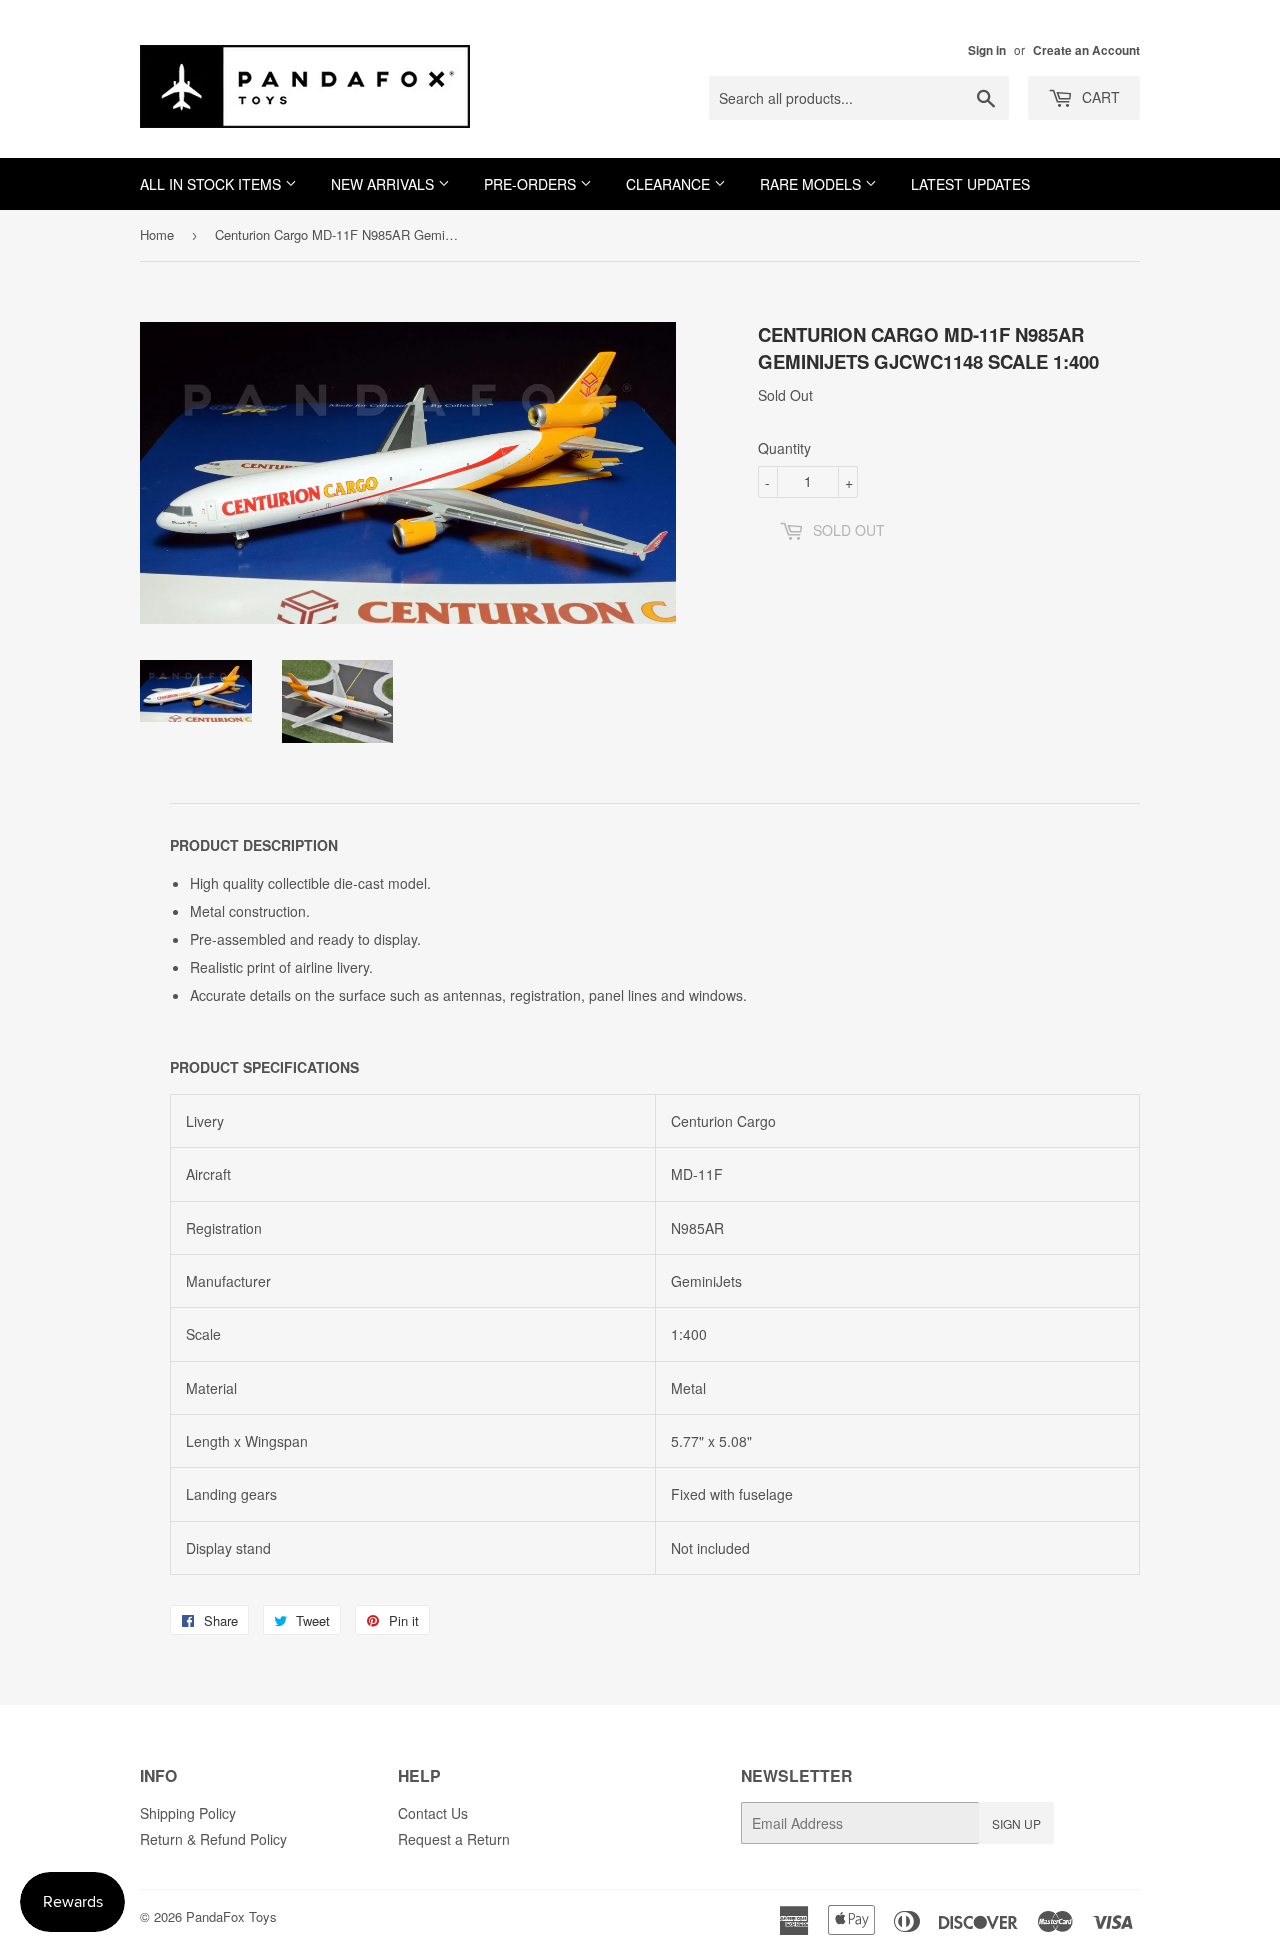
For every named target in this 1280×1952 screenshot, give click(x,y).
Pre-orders (532, 184)
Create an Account (1086, 50)
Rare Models (812, 184)
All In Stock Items (212, 184)
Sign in (987, 50)
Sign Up (1016, 1823)
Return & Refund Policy (213, 1839)
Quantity (784, 448)
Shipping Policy (188, 1813)
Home (157, 234)
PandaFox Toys (231, 1916)
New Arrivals (384, 184)
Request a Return (454, 1839)
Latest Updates (970, 184)
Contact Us (433, 1813)
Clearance (670, 184)
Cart (1099, 97)
